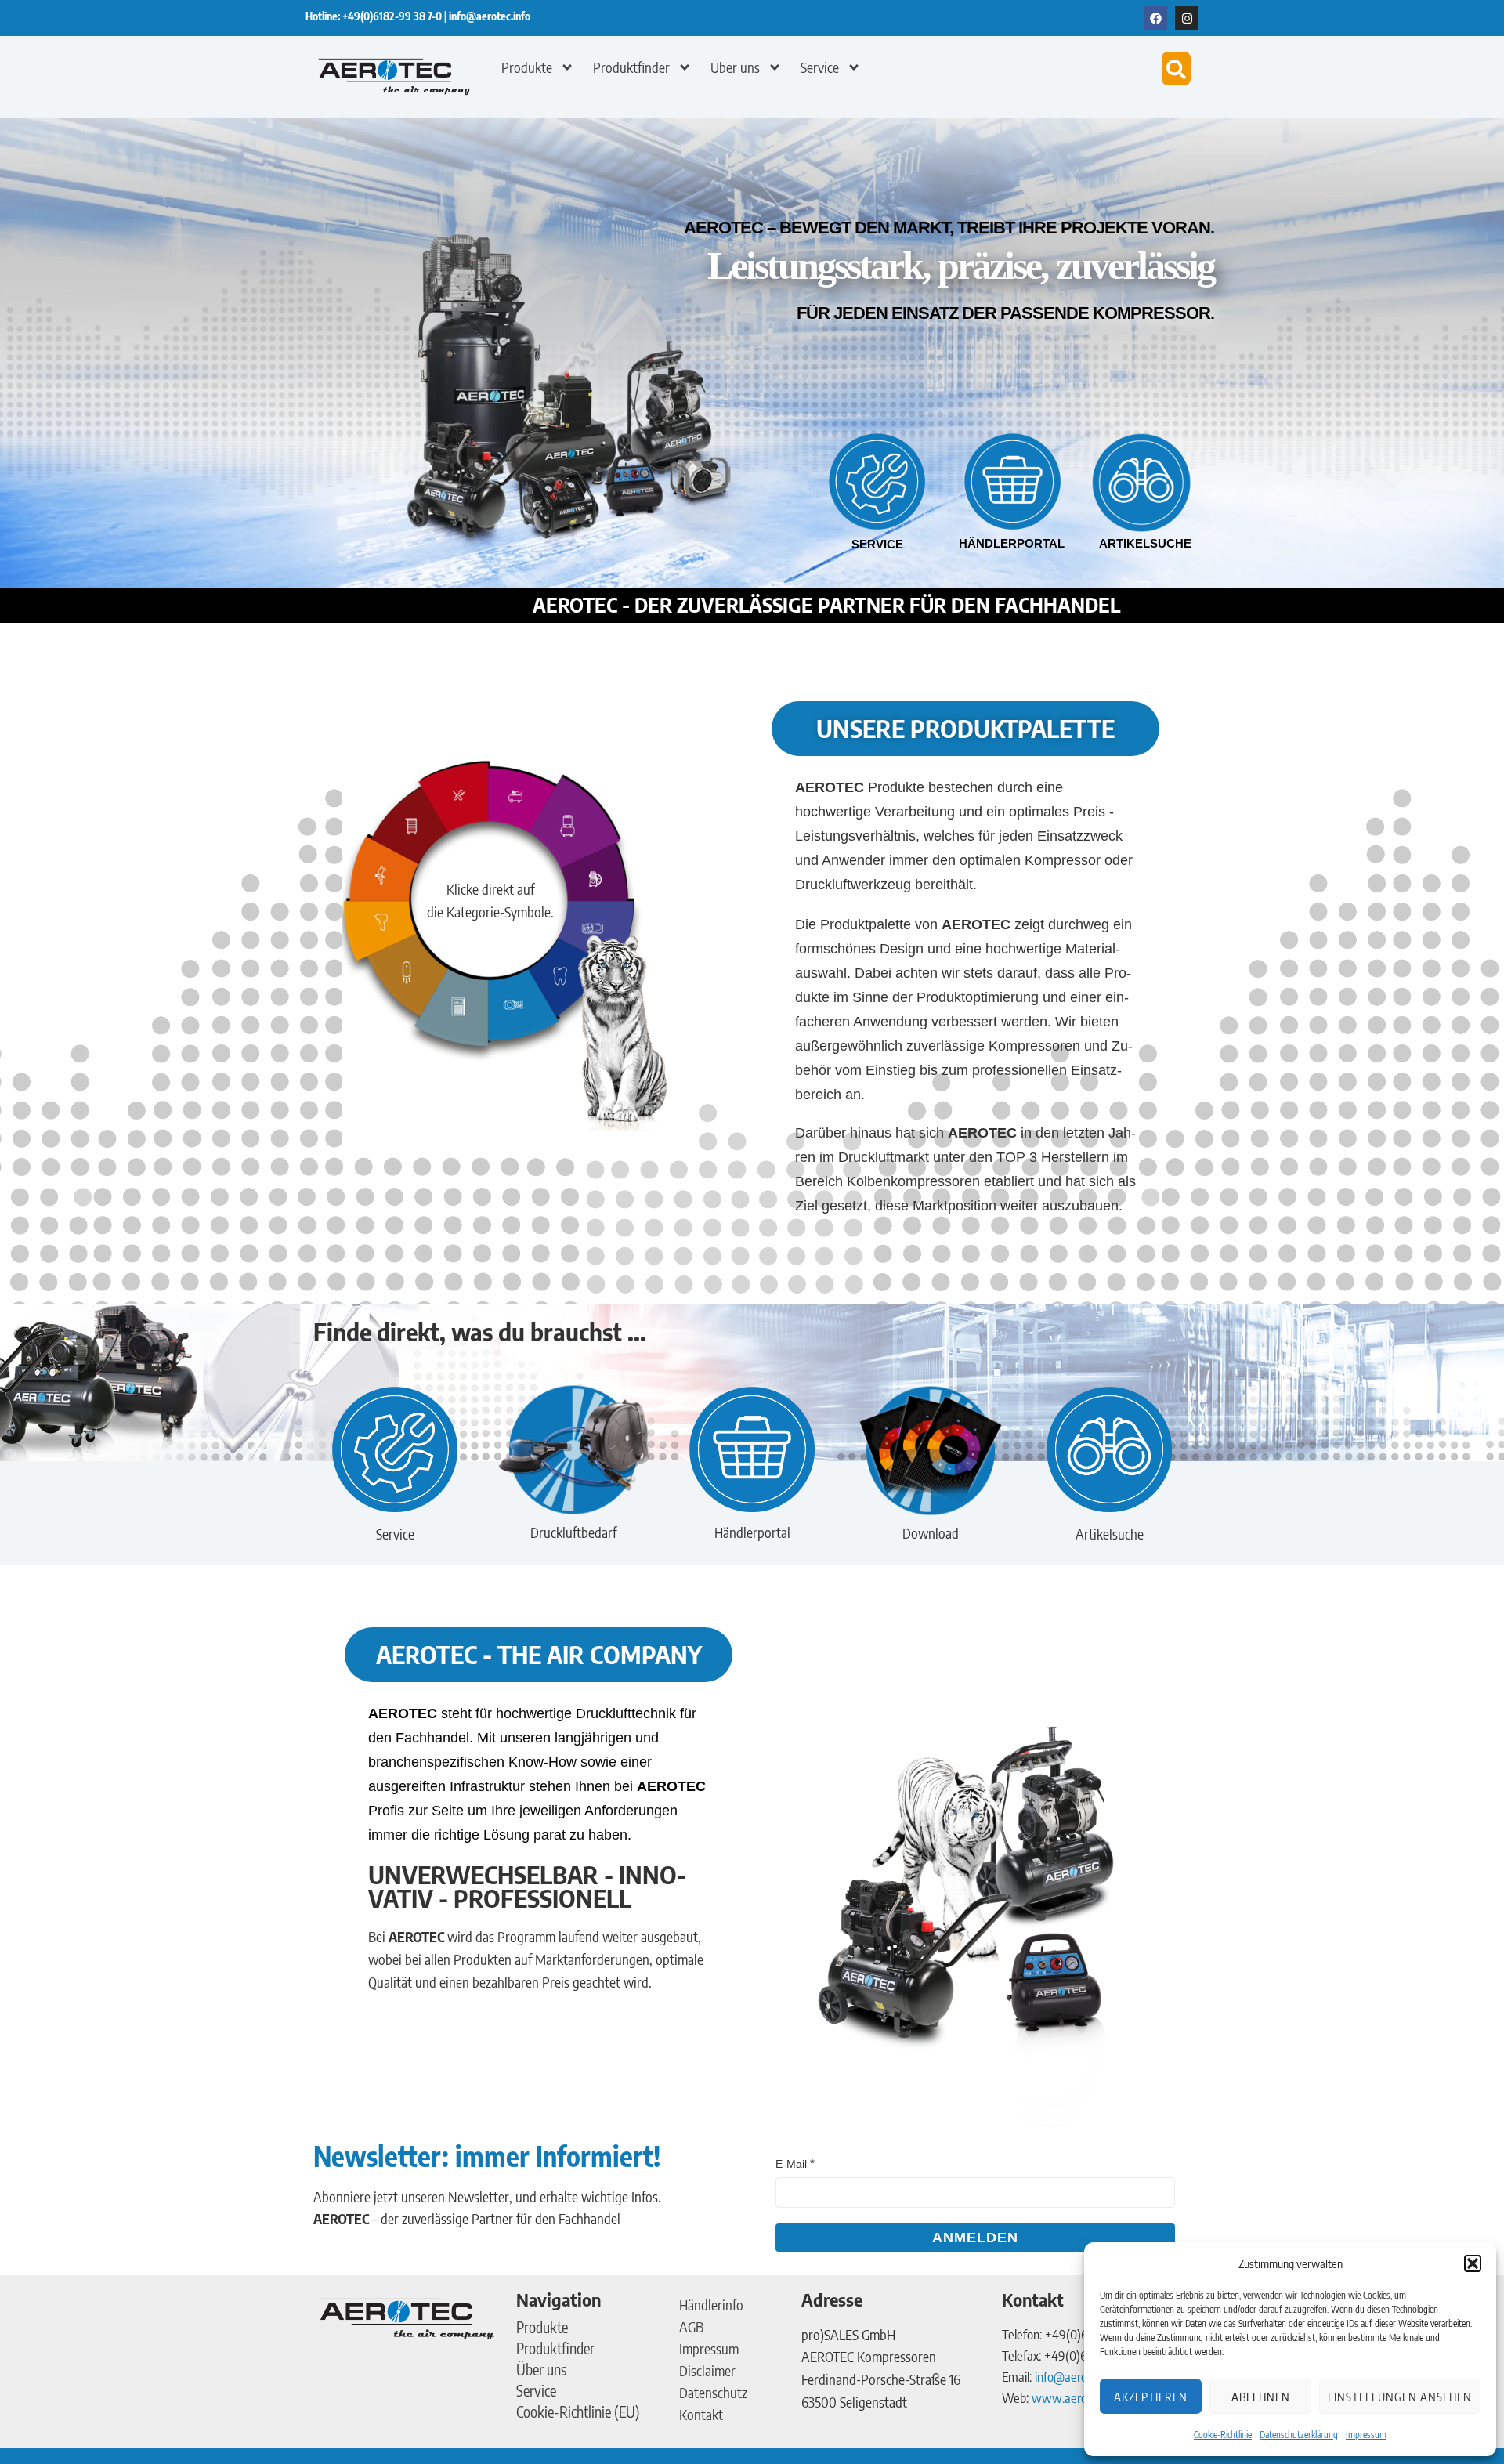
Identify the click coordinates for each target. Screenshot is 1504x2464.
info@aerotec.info (490, 16)
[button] (1473, 2263)
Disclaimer (707, 2370)
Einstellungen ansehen (1400, 2397)
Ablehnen (1261, 2397)
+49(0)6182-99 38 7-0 (393, 16)
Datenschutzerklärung (1299, 2435)
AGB (691, 2327)
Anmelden (975, 2238)
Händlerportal (1012, 543)
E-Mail (791, 2164)
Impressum (1366, 2435)
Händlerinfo (711, 2305)
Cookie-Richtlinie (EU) (578, 2412)
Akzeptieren (1151, 2397)
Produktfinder (631, 67)
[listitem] (522, 800)
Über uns (735, 67)
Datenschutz (713, 2392)
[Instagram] (1187, 18)
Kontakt (701, 2414)
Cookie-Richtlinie (1223, 2435)
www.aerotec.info (1077, 2397)
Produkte (527, 67)
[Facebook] (1155, 18)
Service (820, 67)
